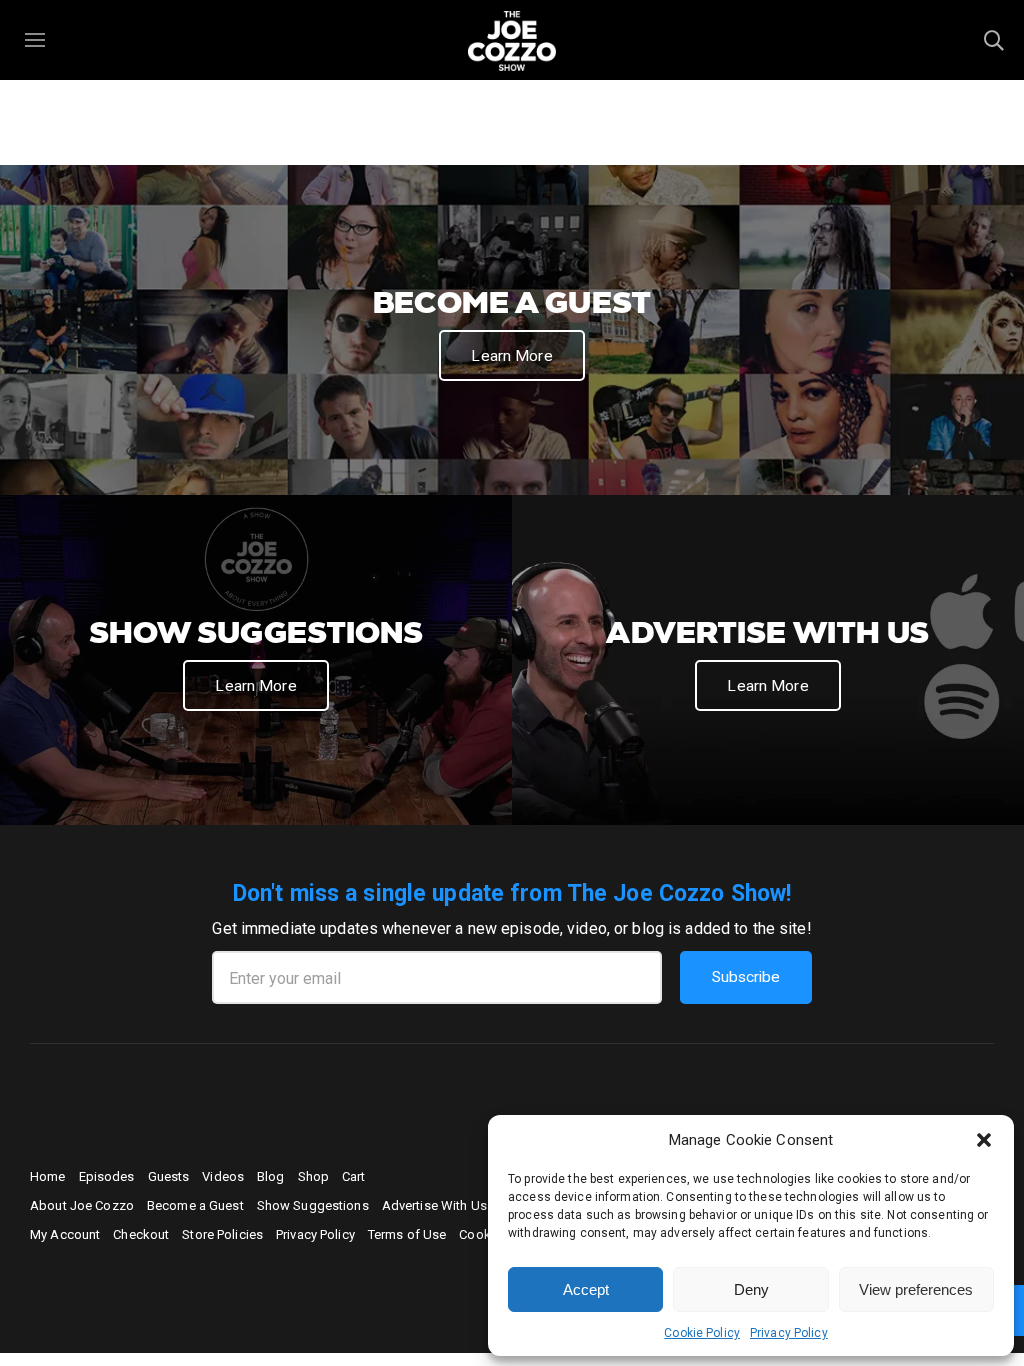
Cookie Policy (702, 1333)
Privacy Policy (789, 1333)
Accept (586, 1289)
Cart (354, 1176)
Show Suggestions (313, 1205)
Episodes (107, 1176)
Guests (169, 1176)
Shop (314, 1176)
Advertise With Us (434, 1205)
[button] (984, 1140)
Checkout (141, 1234)
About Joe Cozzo (82, 1205)
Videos (223, 1176)
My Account (65, 1234)
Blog (271, 1176)
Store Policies (222, 1234)
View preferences (916, 1289)
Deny (751, 1289)
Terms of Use (407, 1234)
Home (48, 1176)
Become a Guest (195, 1205)
